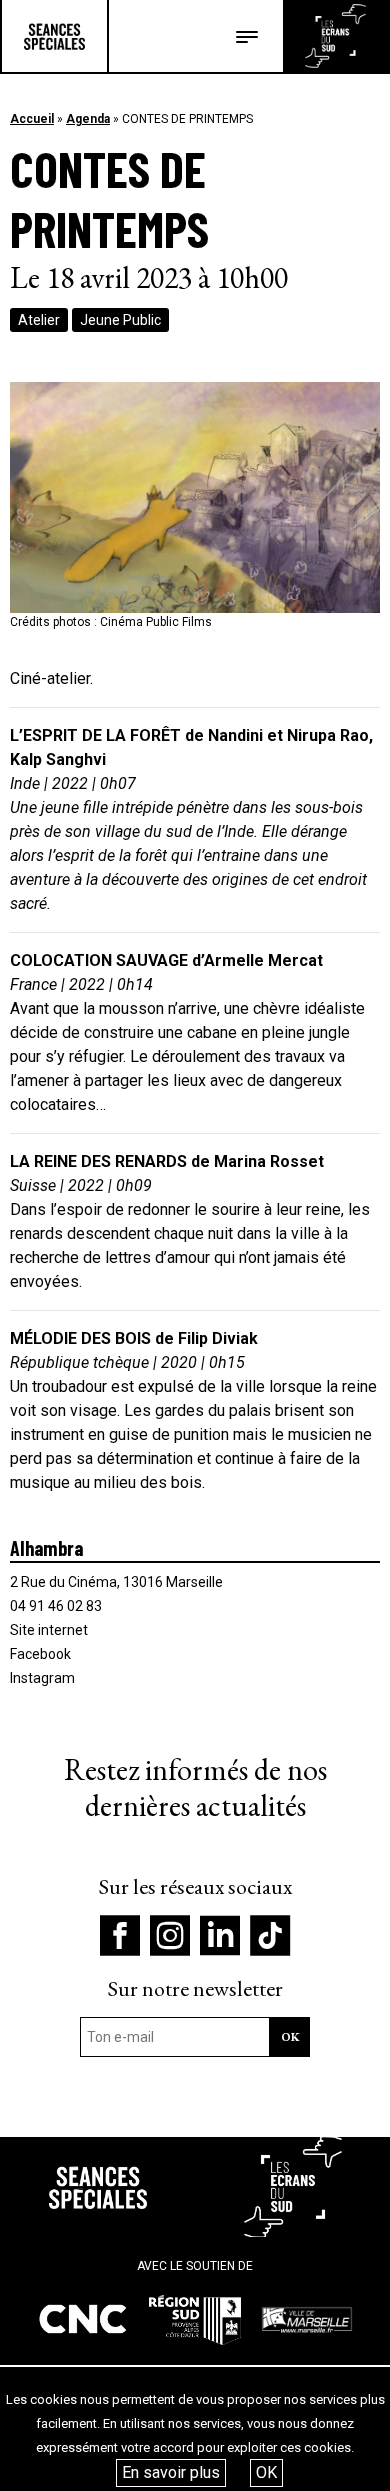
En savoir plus (171, 2472)
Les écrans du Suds (335, 36)
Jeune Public (120, 320)
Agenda (88, 119)
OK (266, 2472)
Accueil (32, 119)
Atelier (39, 320)
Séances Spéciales (54, 36)
